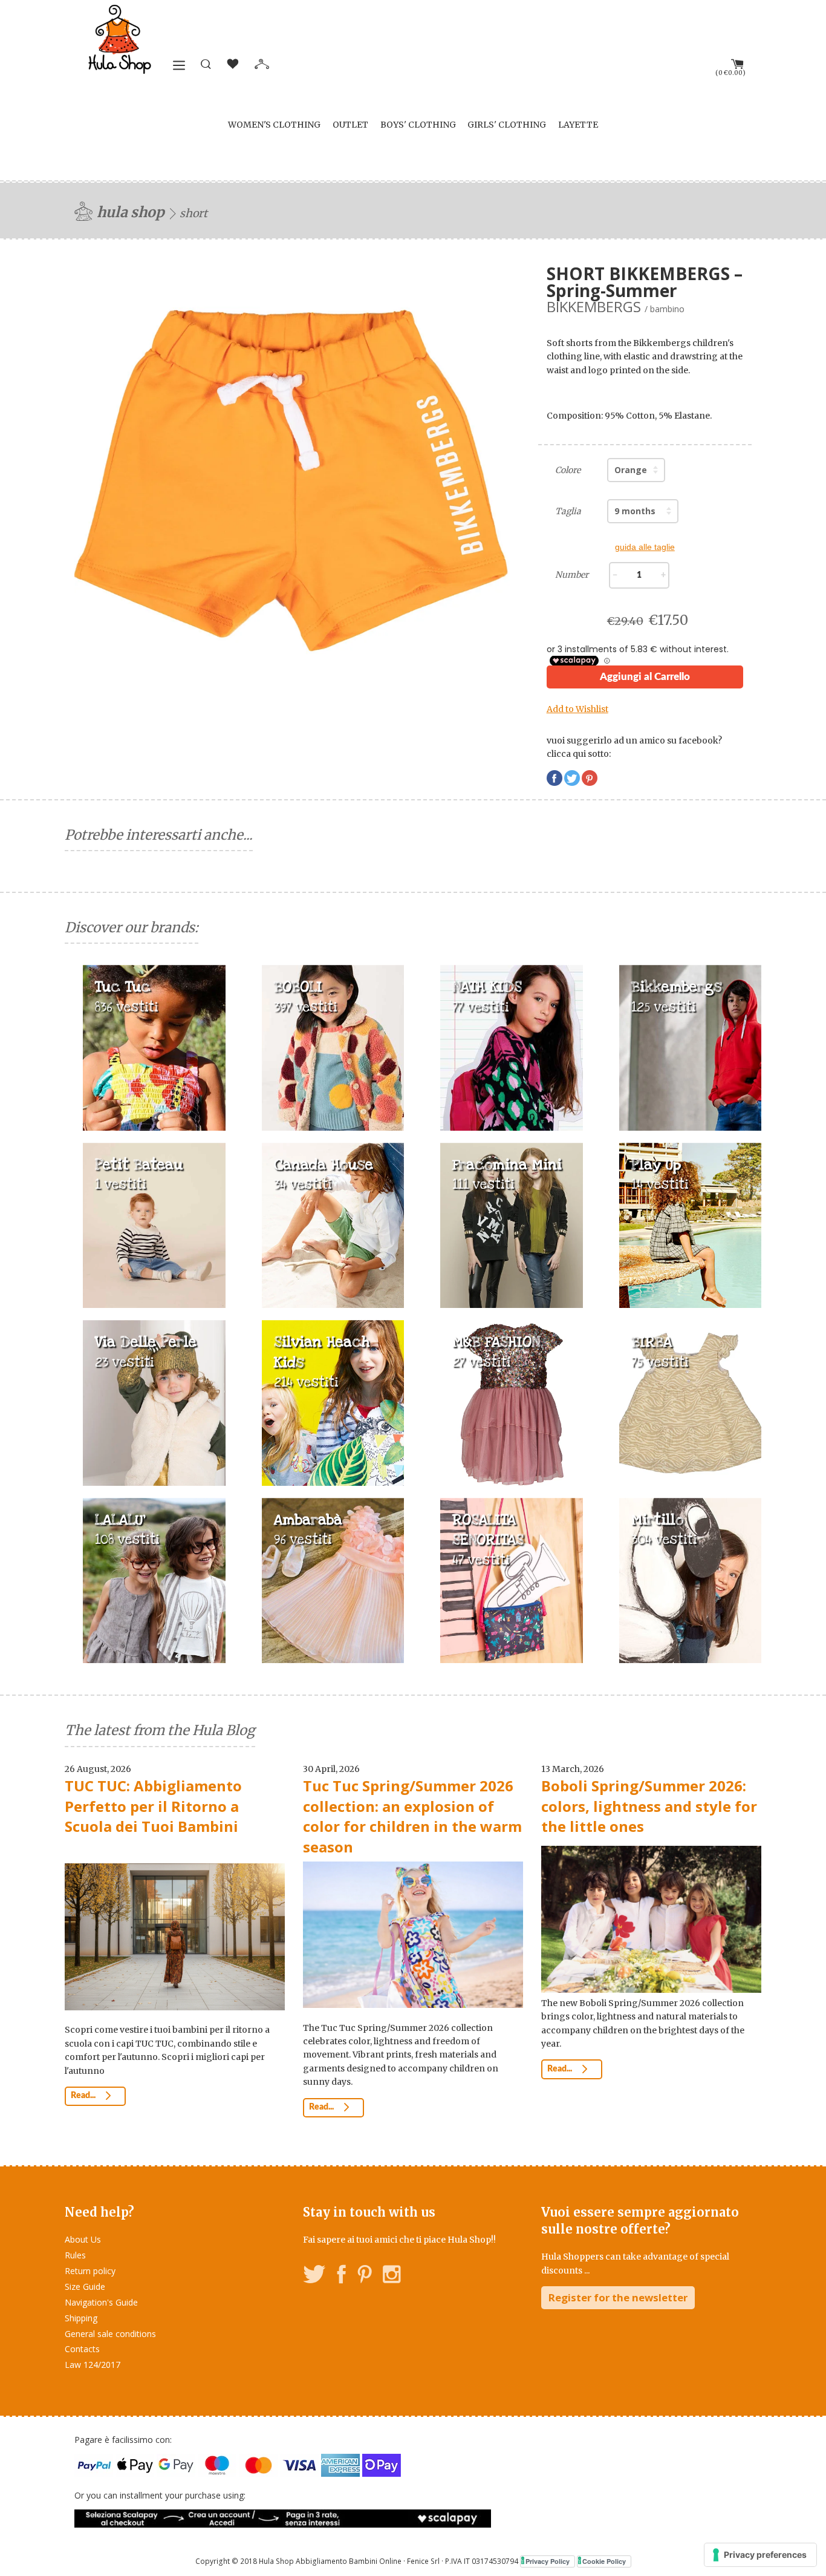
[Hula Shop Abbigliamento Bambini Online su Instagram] (392, 2276)
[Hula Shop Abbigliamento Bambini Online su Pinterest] (365, 2276)
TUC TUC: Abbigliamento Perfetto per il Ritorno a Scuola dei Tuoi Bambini (153, 1806)
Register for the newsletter (618, 2297)
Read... (84, 2096)
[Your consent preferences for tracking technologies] (760, 2555)
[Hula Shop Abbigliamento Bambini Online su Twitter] (314, 2276)
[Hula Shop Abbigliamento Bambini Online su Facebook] (342, 2276)
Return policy (90, 2271)
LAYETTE (578, 125)
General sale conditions (110, 2334)
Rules (75, 2255)
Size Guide (85, 2287)
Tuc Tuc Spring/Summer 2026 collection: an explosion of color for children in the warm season (412, 1816)
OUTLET (350, 125)
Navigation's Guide (101, 2302)
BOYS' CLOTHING (418, 125)
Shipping (81, 2318)
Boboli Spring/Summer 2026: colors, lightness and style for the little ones (649, 1806)
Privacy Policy (548, 2561)
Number (572, 575)
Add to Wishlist (577, 709)
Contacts (82, 2349)
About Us (83, 2239)
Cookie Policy (604, 2561)
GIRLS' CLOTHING (507, 125)
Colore (568, 470)
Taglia (568, 511)
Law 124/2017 (93, 2365)
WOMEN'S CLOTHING (274, 125)
